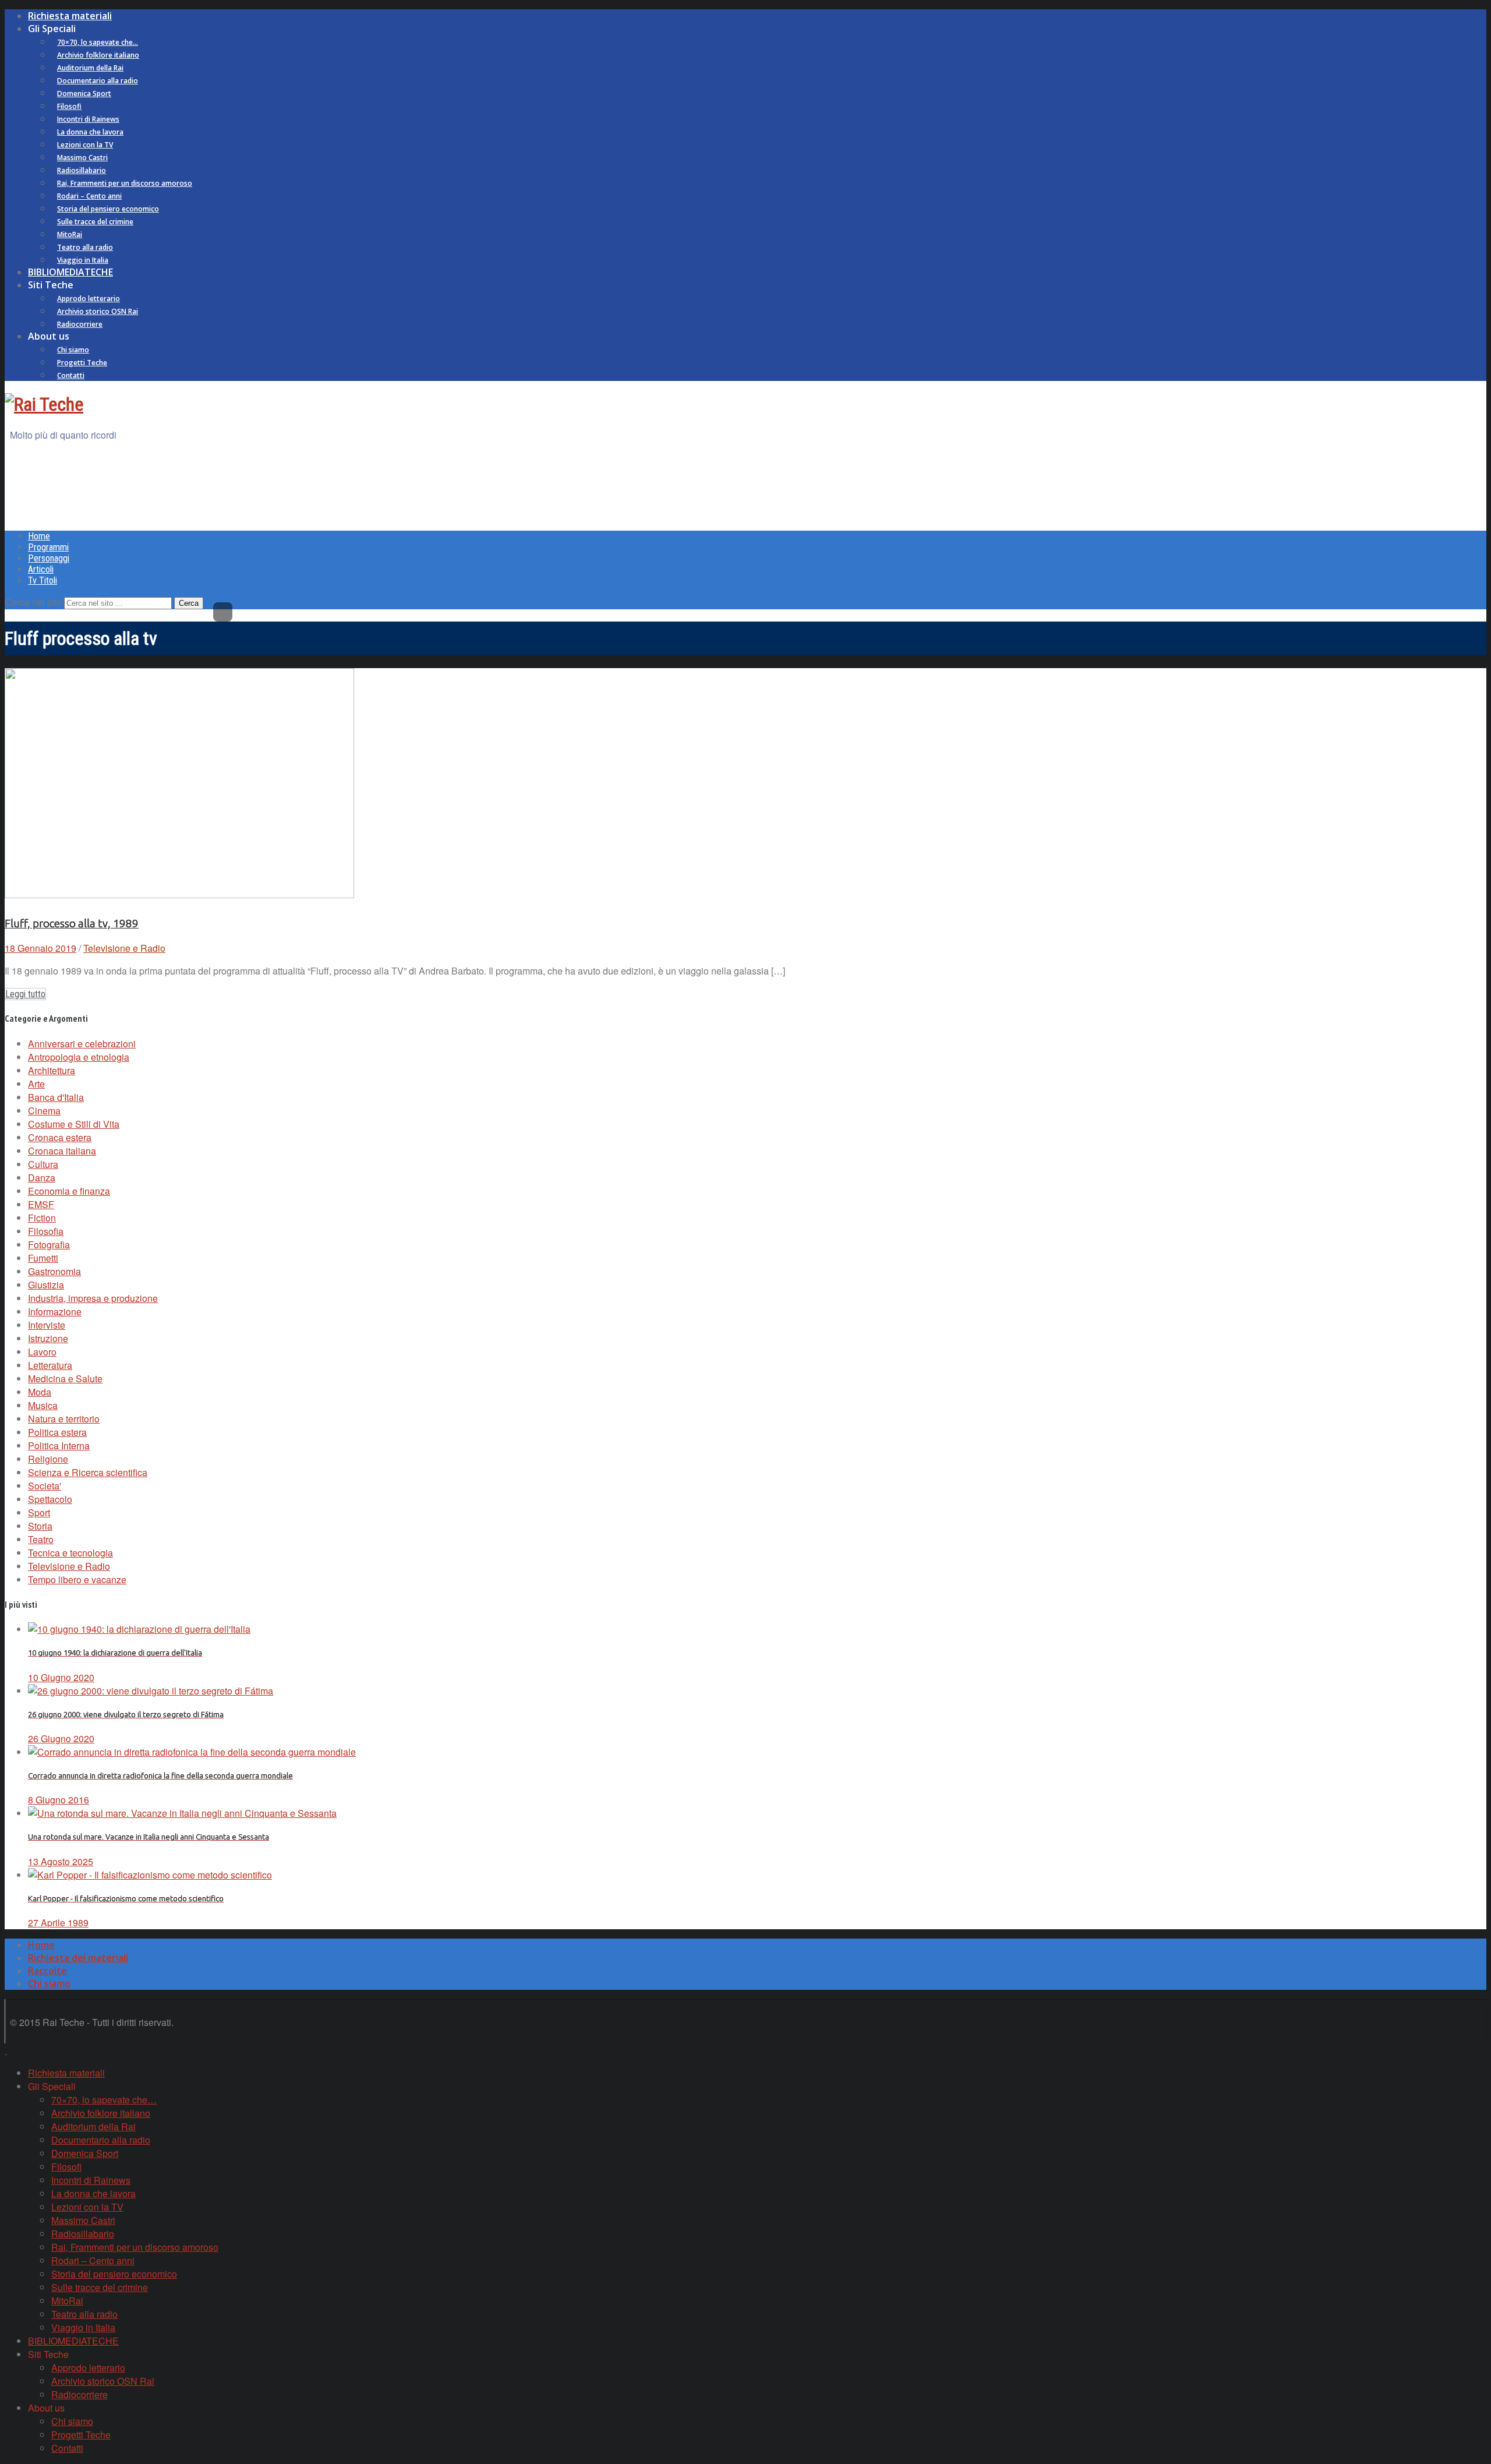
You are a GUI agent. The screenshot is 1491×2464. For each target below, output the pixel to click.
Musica (43, 1405)
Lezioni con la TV (85, 145)
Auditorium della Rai (90, 68)
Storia (40, 1526)
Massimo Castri (82, 158)
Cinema (44, 1111)
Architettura (52, 1070)
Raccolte (47, 1971)
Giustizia (46, 1285)
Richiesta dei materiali (78, 1958)
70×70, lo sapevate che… (98, 42)
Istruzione (48, 1338)
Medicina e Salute (65, 1379)
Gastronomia (54, 1271)
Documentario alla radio (98, 81)
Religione (48, 1459)
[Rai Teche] (44, 404)
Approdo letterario (89, 299)
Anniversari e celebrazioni (82, 1044)
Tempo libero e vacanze (77, 1579)
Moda (40, 1392)
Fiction (42, 1218)
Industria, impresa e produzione (93, 1298)
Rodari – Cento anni (89, 196)
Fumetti (43, 1258)
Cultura (43, 1164)
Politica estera (57, 1432)
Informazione (55, 1312)
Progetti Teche (82, 363)
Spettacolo (50, 1499)
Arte (36, 1084)
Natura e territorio (64, 1419)
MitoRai (70, 234)
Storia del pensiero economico (108, 209)
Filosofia (46, 1231)
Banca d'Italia (56, 1097)
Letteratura (50, 1365)
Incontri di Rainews (88, 119)
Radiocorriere (80, 324)
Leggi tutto (25, 994)
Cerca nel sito (33, 602)
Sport (39, 1512)
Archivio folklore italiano (98, 55)
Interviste (47, 1325)
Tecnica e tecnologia (70, 1553)
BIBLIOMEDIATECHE (70, 272)
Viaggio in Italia (83, 260)
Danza (42, 1178)
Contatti (71, 375)
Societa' (45, 1486)
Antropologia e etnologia (79, 1057)
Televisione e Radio (124, 948)
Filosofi (69, 106)
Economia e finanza (69, 1191)
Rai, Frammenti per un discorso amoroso (125, 183)
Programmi (48, 547)
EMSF (41, 1204)
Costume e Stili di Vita (74, 1124)
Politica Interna (59, 1445)
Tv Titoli (43, 580)
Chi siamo (73, 350)
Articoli (41, 569)
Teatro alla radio (85, 247)
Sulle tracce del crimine (95, 222)
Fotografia (49, 1245)
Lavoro (42, 1352)
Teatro (41, 1539)
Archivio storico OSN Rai (98, 311)
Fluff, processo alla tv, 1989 (72, 924)
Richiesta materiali (70, 16)
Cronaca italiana (62, 1151)
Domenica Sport (84, 93)
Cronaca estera (60, 1137)
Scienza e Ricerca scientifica (88, 1472)
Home (39, 536)
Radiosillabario (82, 170)
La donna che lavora (90, 132)
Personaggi (49, 558)
